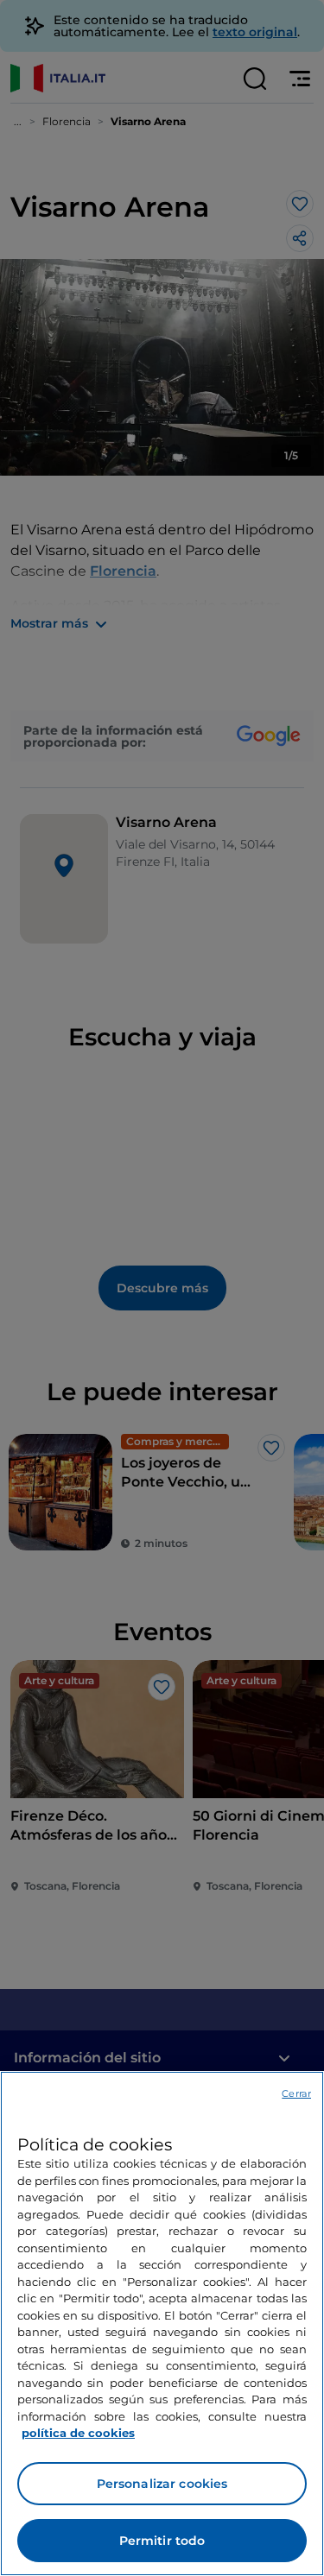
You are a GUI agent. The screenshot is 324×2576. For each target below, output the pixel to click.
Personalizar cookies (162, 2484)
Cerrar (296, 2093)
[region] (162, 2323)
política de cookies (78, 2433)
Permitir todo (162, 2541)
